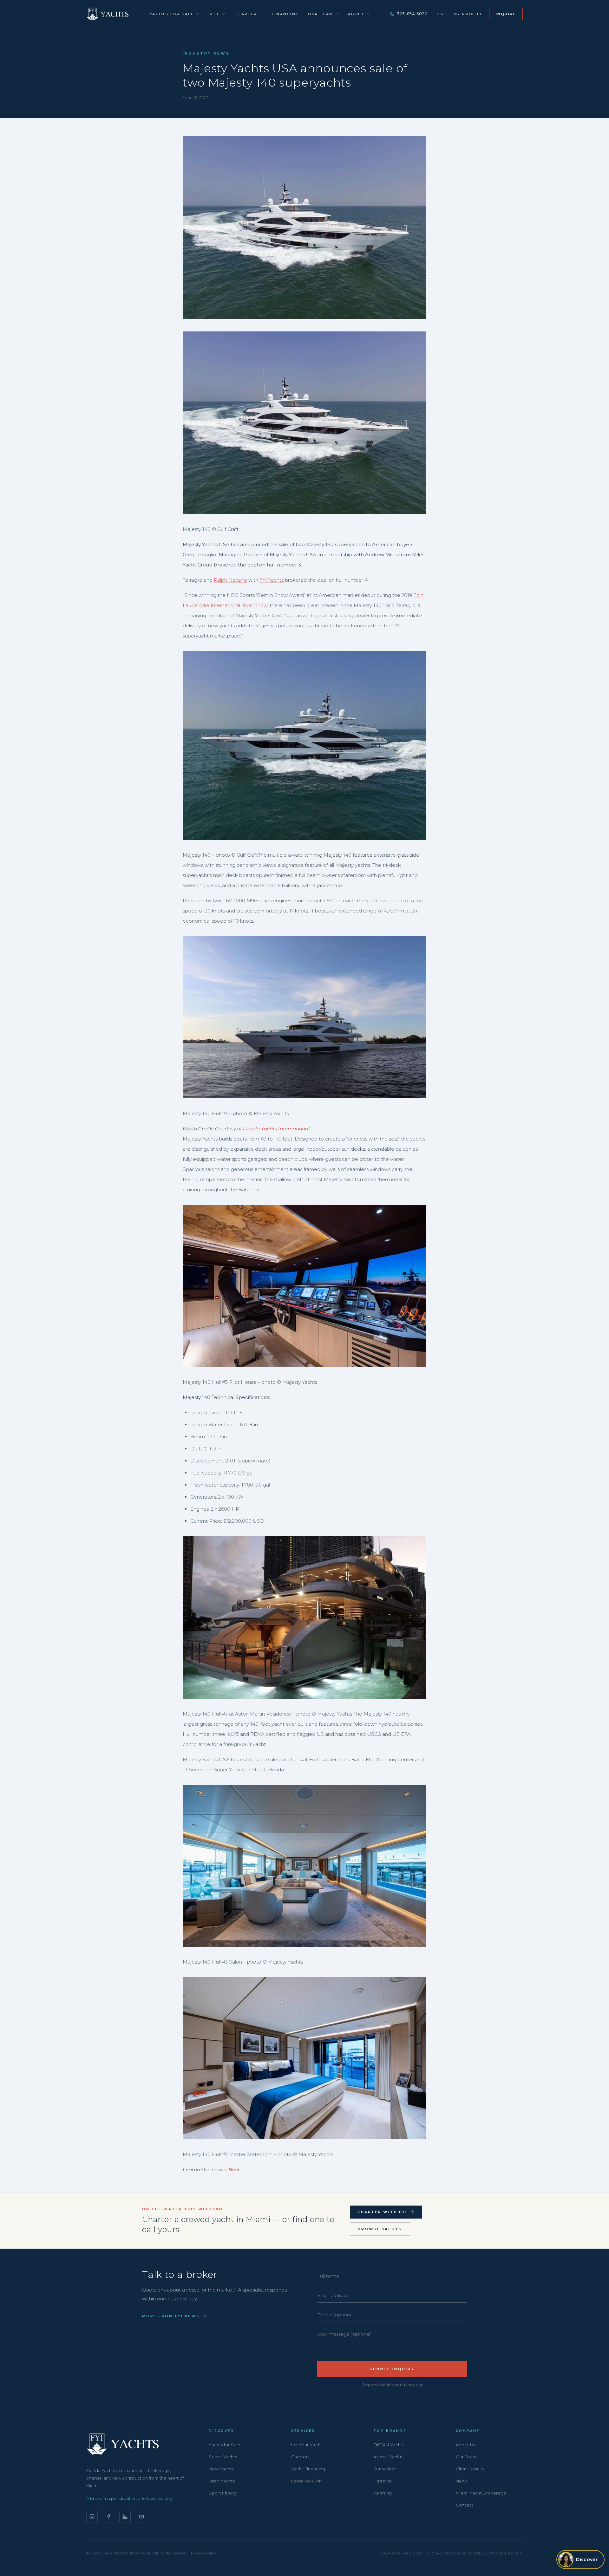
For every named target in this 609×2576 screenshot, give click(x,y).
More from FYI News (171, 2316)
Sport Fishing (223, 2493)
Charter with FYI (382, 2212)
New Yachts (221, 2469)
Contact (465, 2505)
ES (440, 14)
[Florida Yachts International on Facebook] (108, 2517)
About (356, 14)
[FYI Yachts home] (108, 14)
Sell (214, 14)
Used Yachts (222, 2481)
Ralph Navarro (230, 580)
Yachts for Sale (172, 14)
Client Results (470, 2469)
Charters (300, 2457)
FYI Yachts (272, 580)
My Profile (468, 14)
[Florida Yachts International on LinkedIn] (125, 2517)
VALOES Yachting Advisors (498, 2553)
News (462, 2481)
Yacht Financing (308, 2469)
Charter (246, 14)
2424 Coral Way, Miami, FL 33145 (411, 2553)
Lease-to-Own (307, 2481)
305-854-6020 (412, 14)
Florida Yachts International (276, 1129)
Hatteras (383, 2481)
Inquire (506, 14)
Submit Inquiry (392, 2369)
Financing (286, 14)
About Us (465, 2445)
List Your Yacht (307, 2445)
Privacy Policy (204, 2553)
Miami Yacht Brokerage (481, 2493)
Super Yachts (223, 2457)
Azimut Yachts (388, 2457)
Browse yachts (380, 2229)
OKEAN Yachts (389, 2445)
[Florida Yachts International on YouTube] (141, 2517)
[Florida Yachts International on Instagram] (92, 2517)
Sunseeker (385, 2469)
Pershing (383, 2493)
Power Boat (226, 2170)
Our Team (321, 14)
